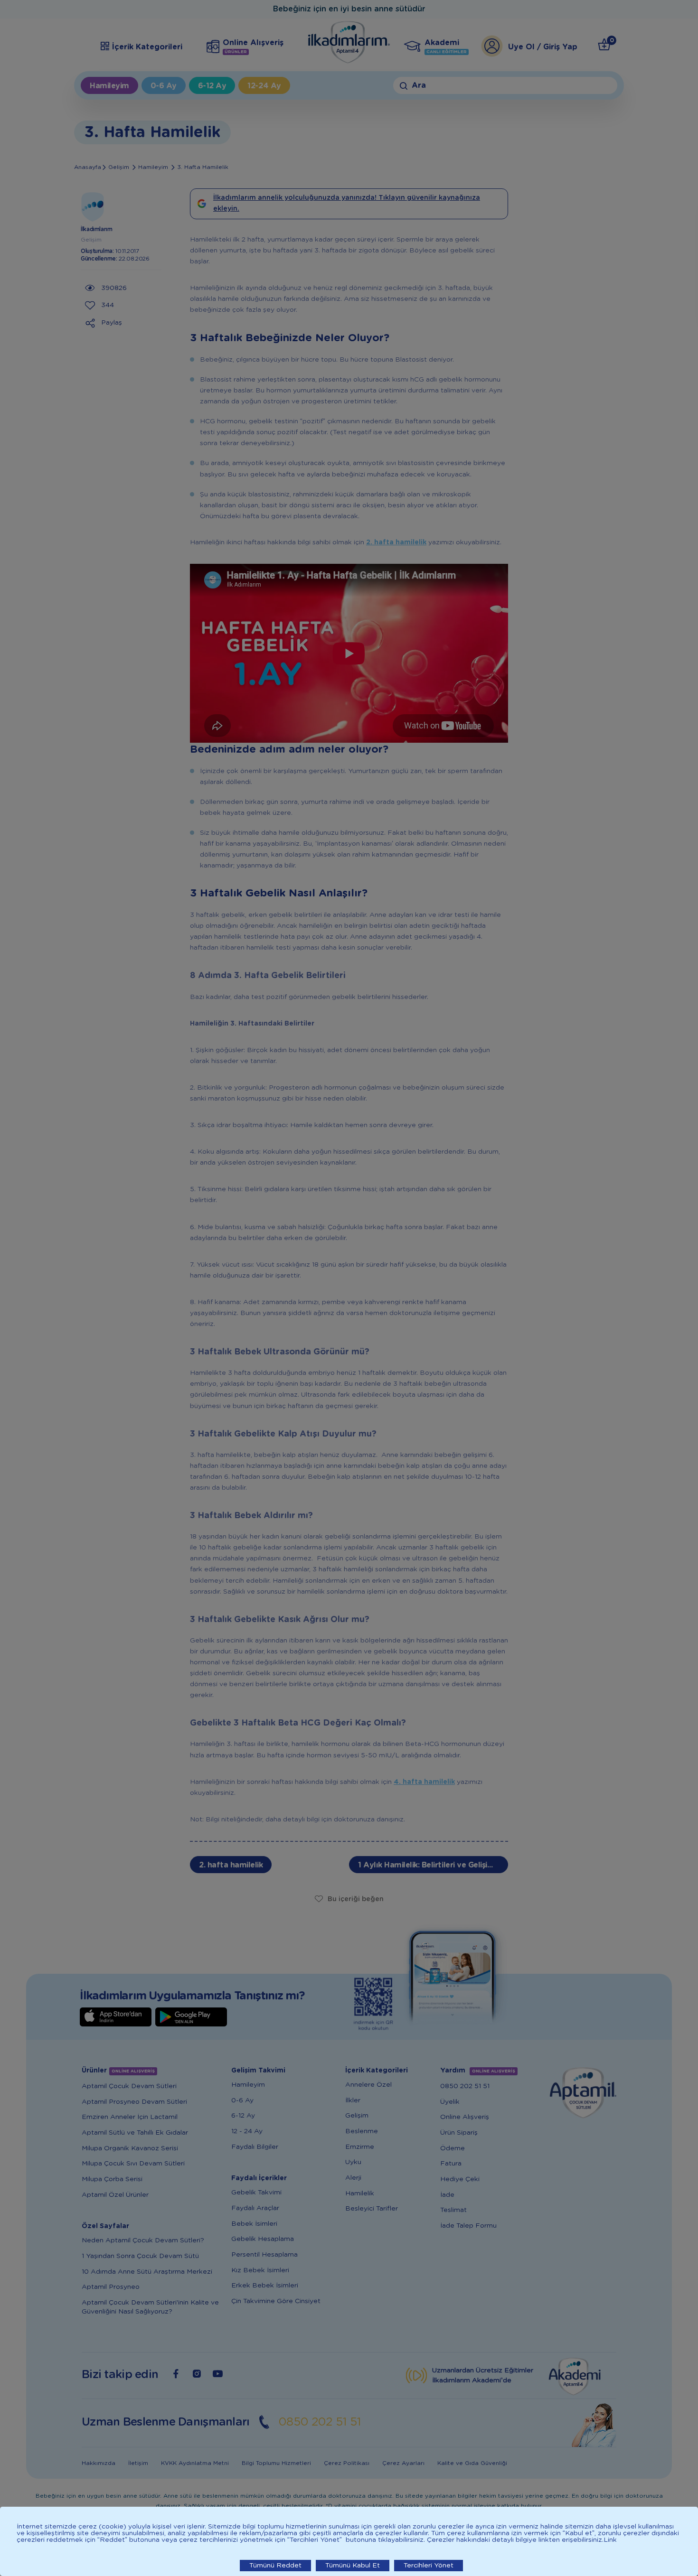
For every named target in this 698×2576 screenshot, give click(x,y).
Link (610, 2540)
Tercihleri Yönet (429, 2566)
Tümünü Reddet (275, 2566)
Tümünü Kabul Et (353, 2566)
